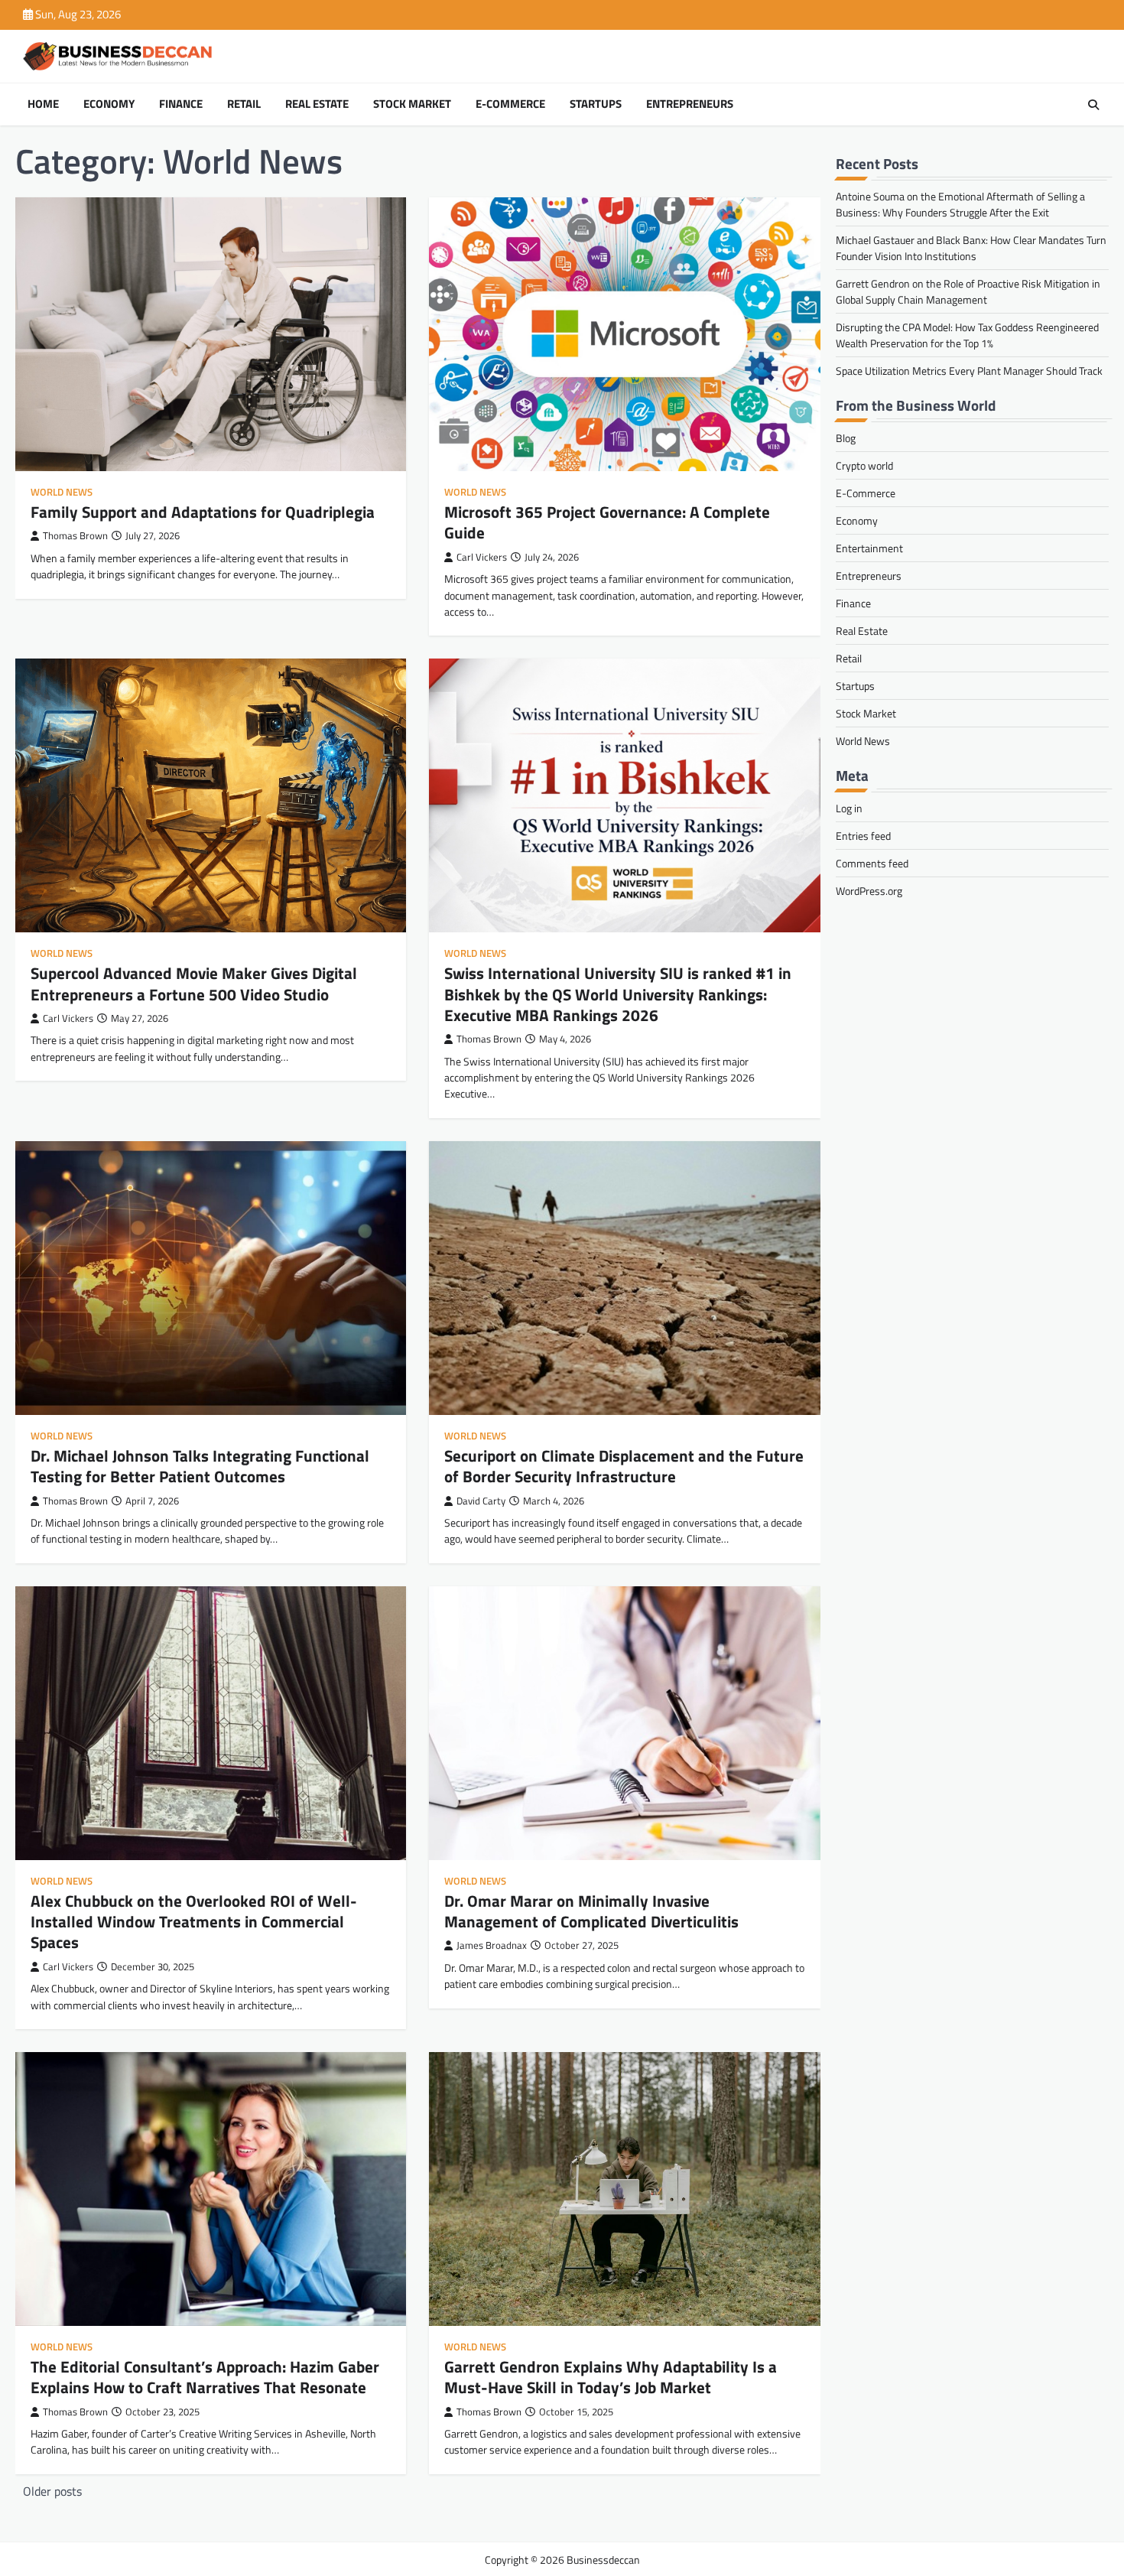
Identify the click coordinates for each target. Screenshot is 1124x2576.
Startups (596, 104)
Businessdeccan (603, 2560)
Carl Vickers (482, 557)
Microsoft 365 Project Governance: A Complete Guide (607, 522)
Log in (849, 808)
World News (62, 492)
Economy (109, 104)
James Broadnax (492, 1945)
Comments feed (872, 863)
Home (43, 104)
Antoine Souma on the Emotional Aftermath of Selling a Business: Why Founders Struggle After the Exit (960, 204)
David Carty (481, 1501)
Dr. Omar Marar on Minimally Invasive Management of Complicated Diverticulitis (591, 1911)
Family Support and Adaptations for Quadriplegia (203, 512)
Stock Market (412, 104)
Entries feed (863, 836)
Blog (846, 438)
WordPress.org (869, 891)
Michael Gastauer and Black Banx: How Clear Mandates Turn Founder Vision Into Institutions (971, 248)
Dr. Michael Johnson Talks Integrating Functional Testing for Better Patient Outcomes (200, 1466)
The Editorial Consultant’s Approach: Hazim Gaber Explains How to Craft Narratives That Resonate (205, 2377)
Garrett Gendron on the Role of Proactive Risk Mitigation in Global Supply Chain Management (968, 291)
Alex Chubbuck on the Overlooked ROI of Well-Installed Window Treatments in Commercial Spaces (194, 1922)
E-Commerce (510, 104)
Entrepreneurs (690, 104)
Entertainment (869, 548)
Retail (244, 104)
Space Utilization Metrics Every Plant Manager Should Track (969, 371)
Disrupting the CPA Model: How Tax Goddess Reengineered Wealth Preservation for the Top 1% (967, 335)
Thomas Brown (75, 536)
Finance (181, 104)
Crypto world (864, 465)
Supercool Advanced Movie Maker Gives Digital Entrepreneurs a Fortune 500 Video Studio (194, 983)
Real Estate (317, 104)
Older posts (52, 2491)
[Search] (1093, 105)
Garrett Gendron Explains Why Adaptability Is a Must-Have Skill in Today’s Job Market (611, 2377)
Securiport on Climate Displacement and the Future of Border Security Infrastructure (624, 1466)
